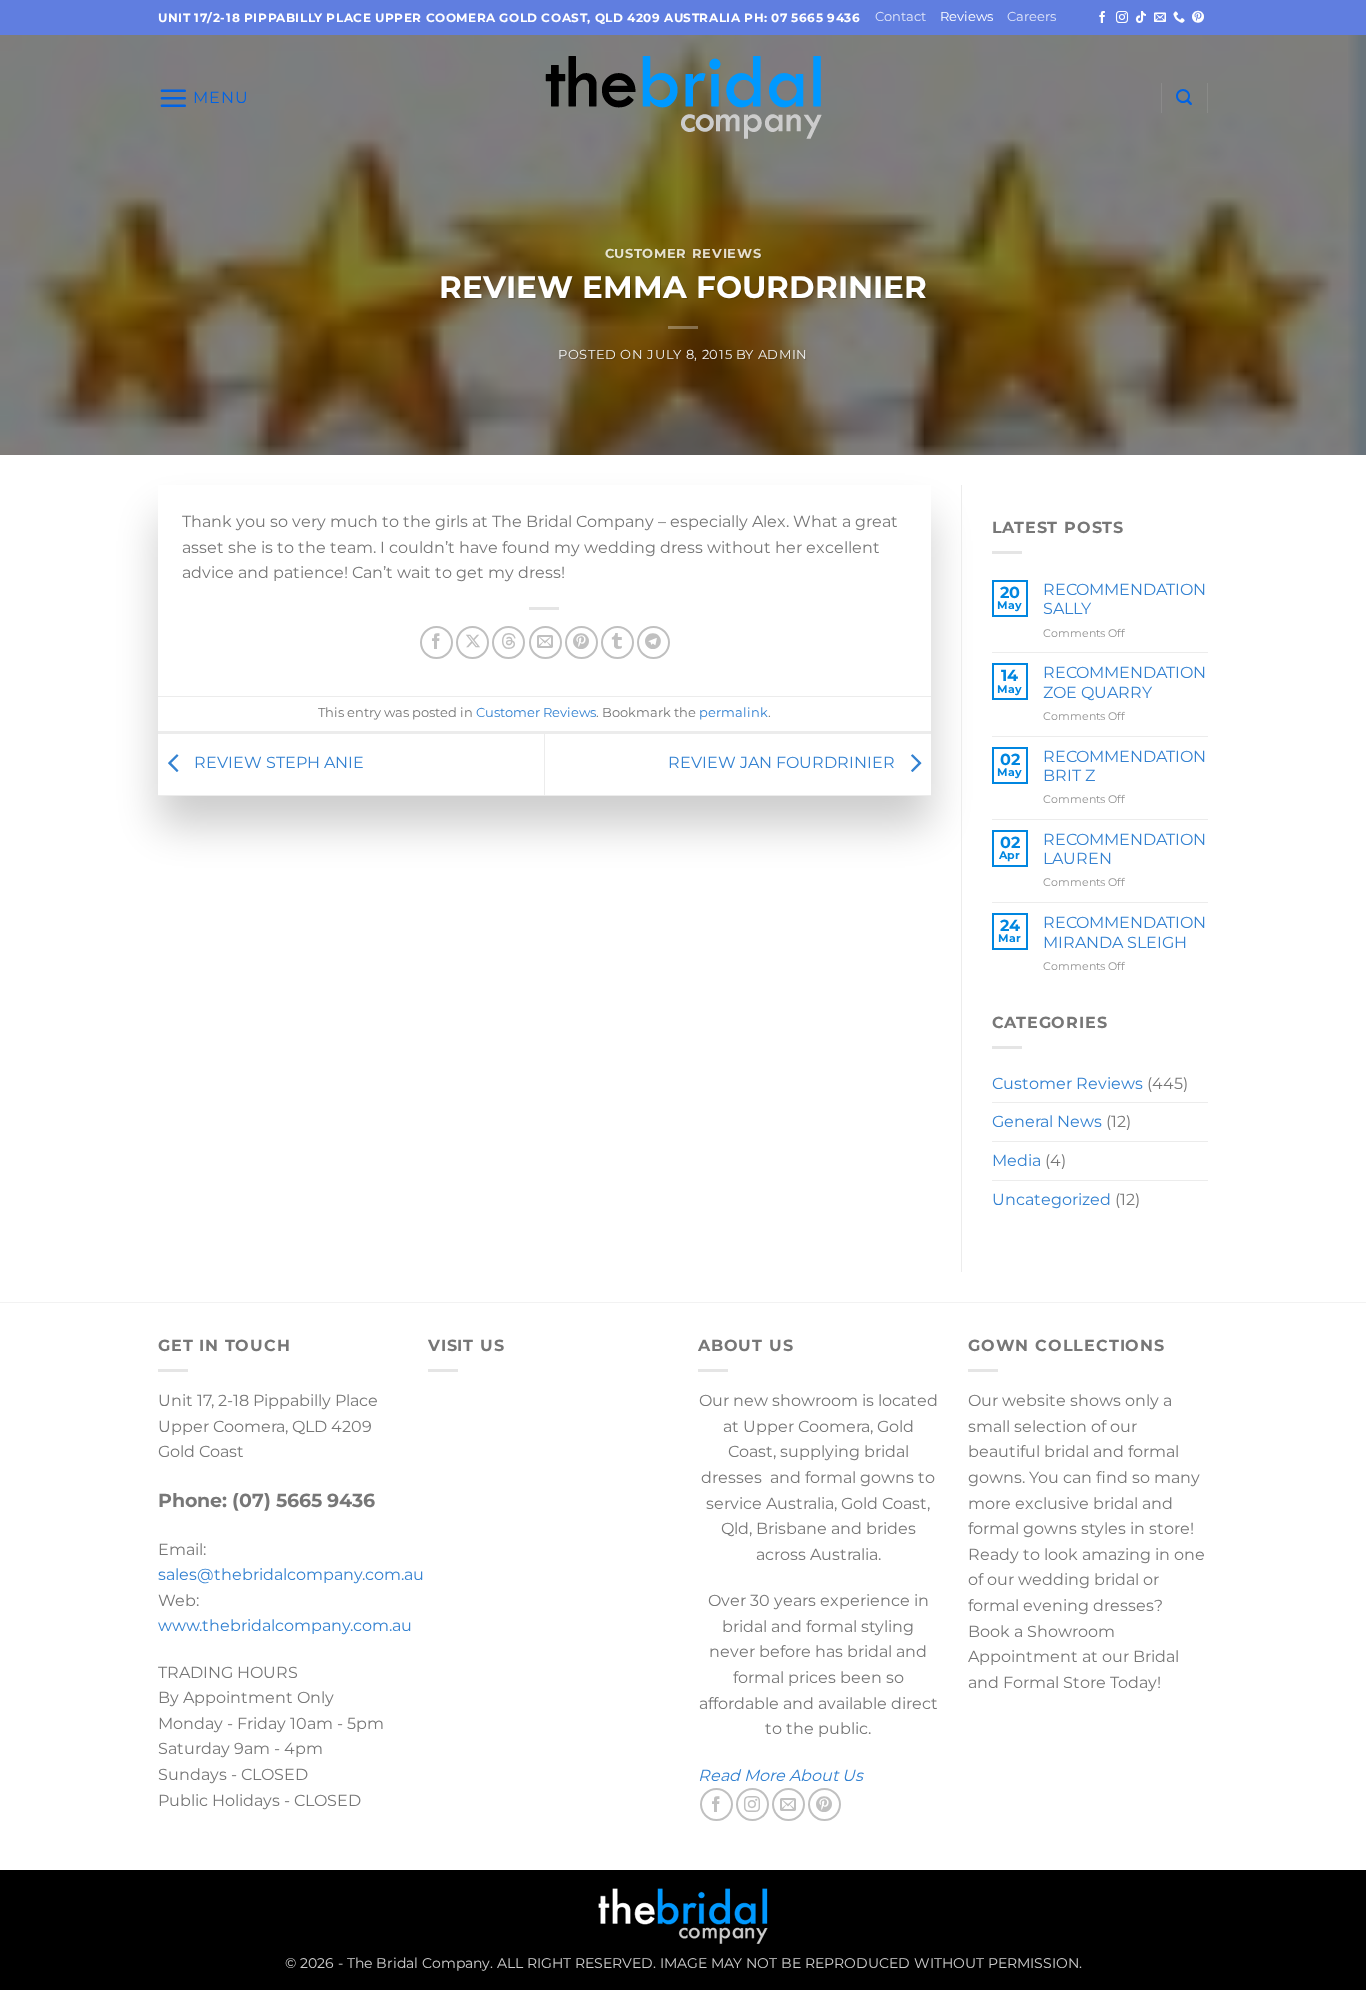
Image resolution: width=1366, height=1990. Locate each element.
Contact (900, 16)
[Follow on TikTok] (1141, 18)
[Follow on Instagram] (1122, 18)
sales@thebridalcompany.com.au (291, 1574)
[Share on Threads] (508, 642)
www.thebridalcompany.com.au (285, 1625)
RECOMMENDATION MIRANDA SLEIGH (1124, 932)
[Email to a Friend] (545, 642)
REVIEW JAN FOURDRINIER (783, 763)
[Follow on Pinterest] (1198, 18)
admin (783, 354)
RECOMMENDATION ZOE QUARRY (1124, 682)
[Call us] (1179, 18)
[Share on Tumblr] (617, 642)
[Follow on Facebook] (1102, 18)
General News (1047, 1121)
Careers (1031, 16)
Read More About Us (780, 1775)
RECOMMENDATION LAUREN (1124, 849)
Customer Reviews (683, 253)
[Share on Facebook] (436, 642)
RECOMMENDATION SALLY (1124, 599)
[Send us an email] (1160, 18)
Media (1016, 1160)
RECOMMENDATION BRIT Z (1124, 766)
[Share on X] (472, 642)
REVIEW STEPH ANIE (277, 763)
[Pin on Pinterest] (581, 642)
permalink (733, 712)
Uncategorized (1051, 1199)
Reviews (966, 16)
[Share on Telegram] (653, 642)
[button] (203, 98)
